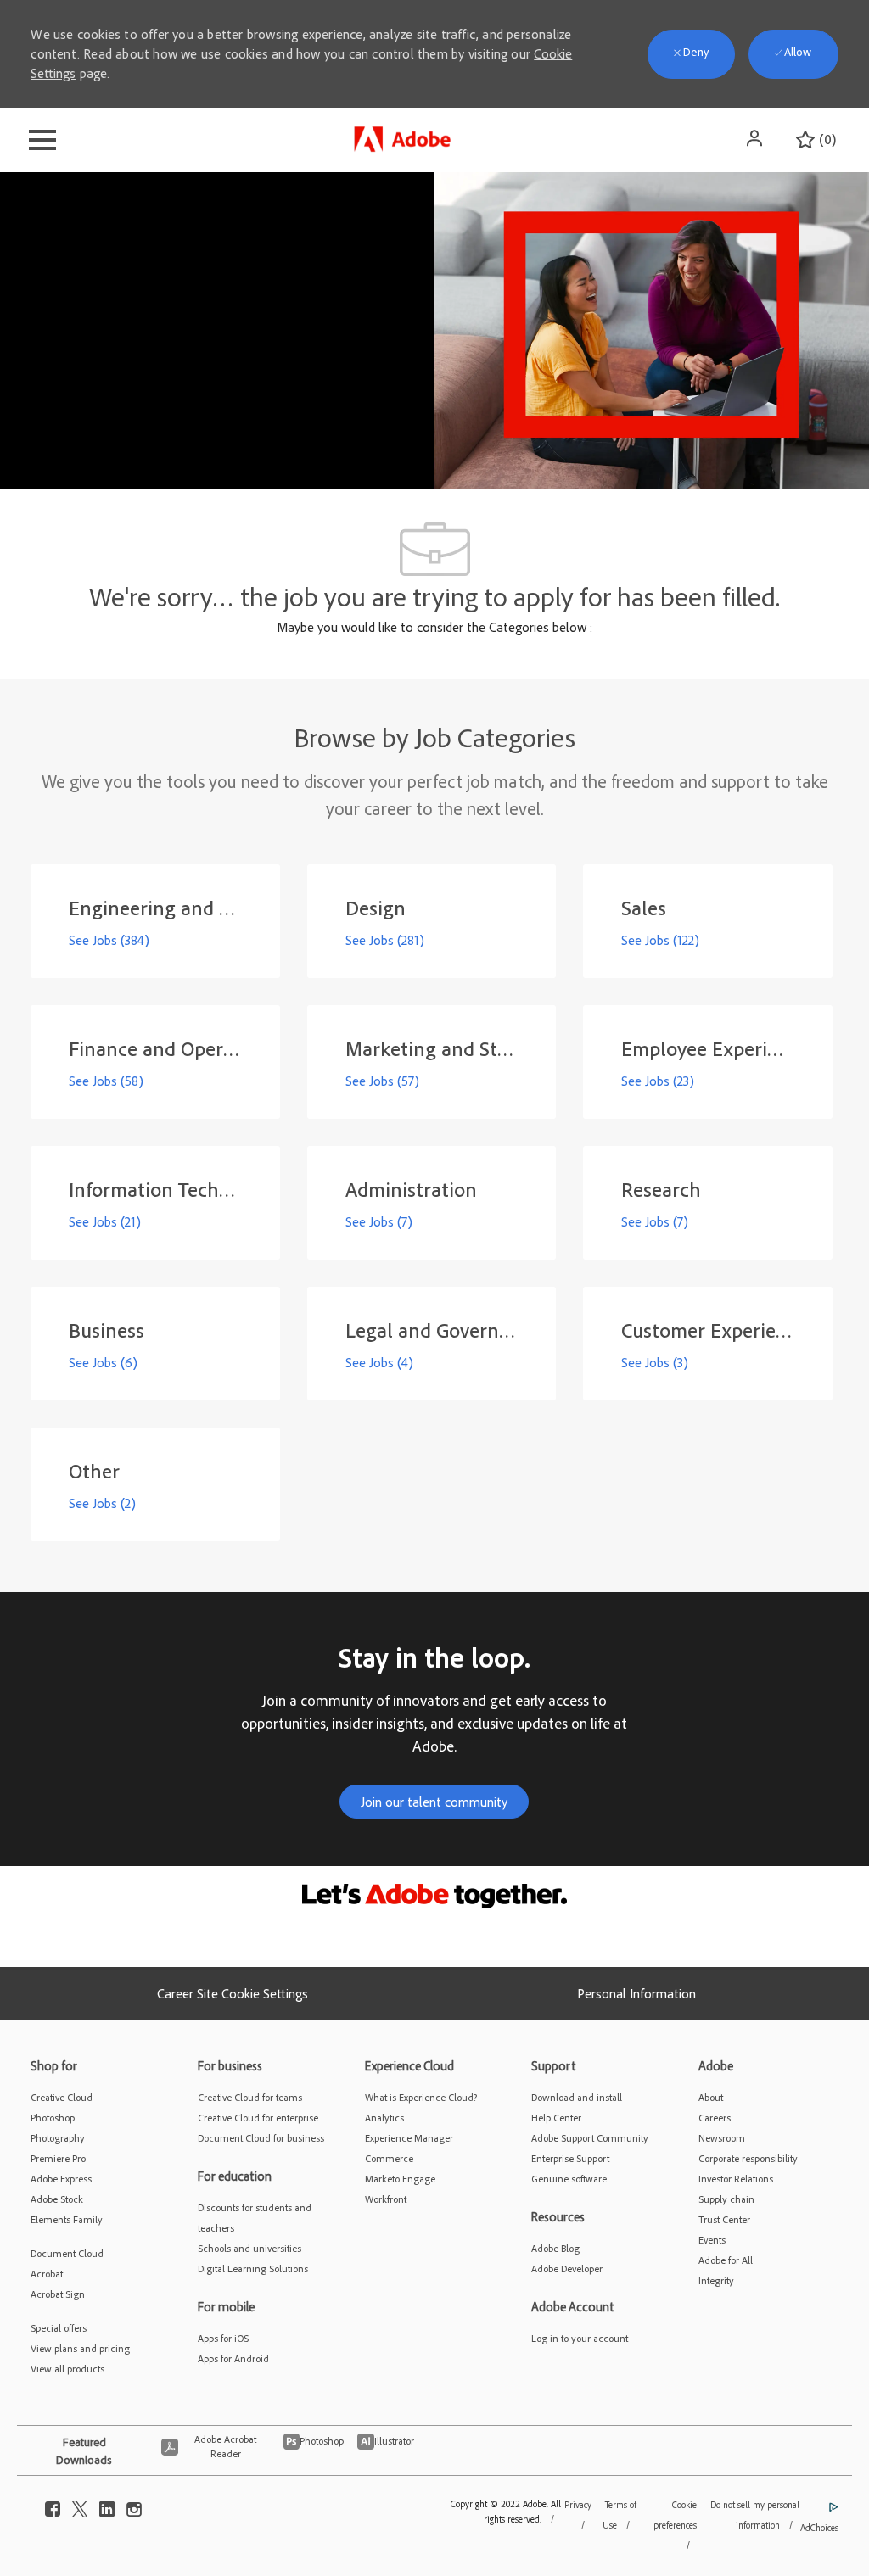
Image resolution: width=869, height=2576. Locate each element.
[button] (756, 138)
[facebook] (53, 2505)
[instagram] (134, 2505)
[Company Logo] (404, 136)
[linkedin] (107, 2505)
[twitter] (80, 2505)
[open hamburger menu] (42, 140)
